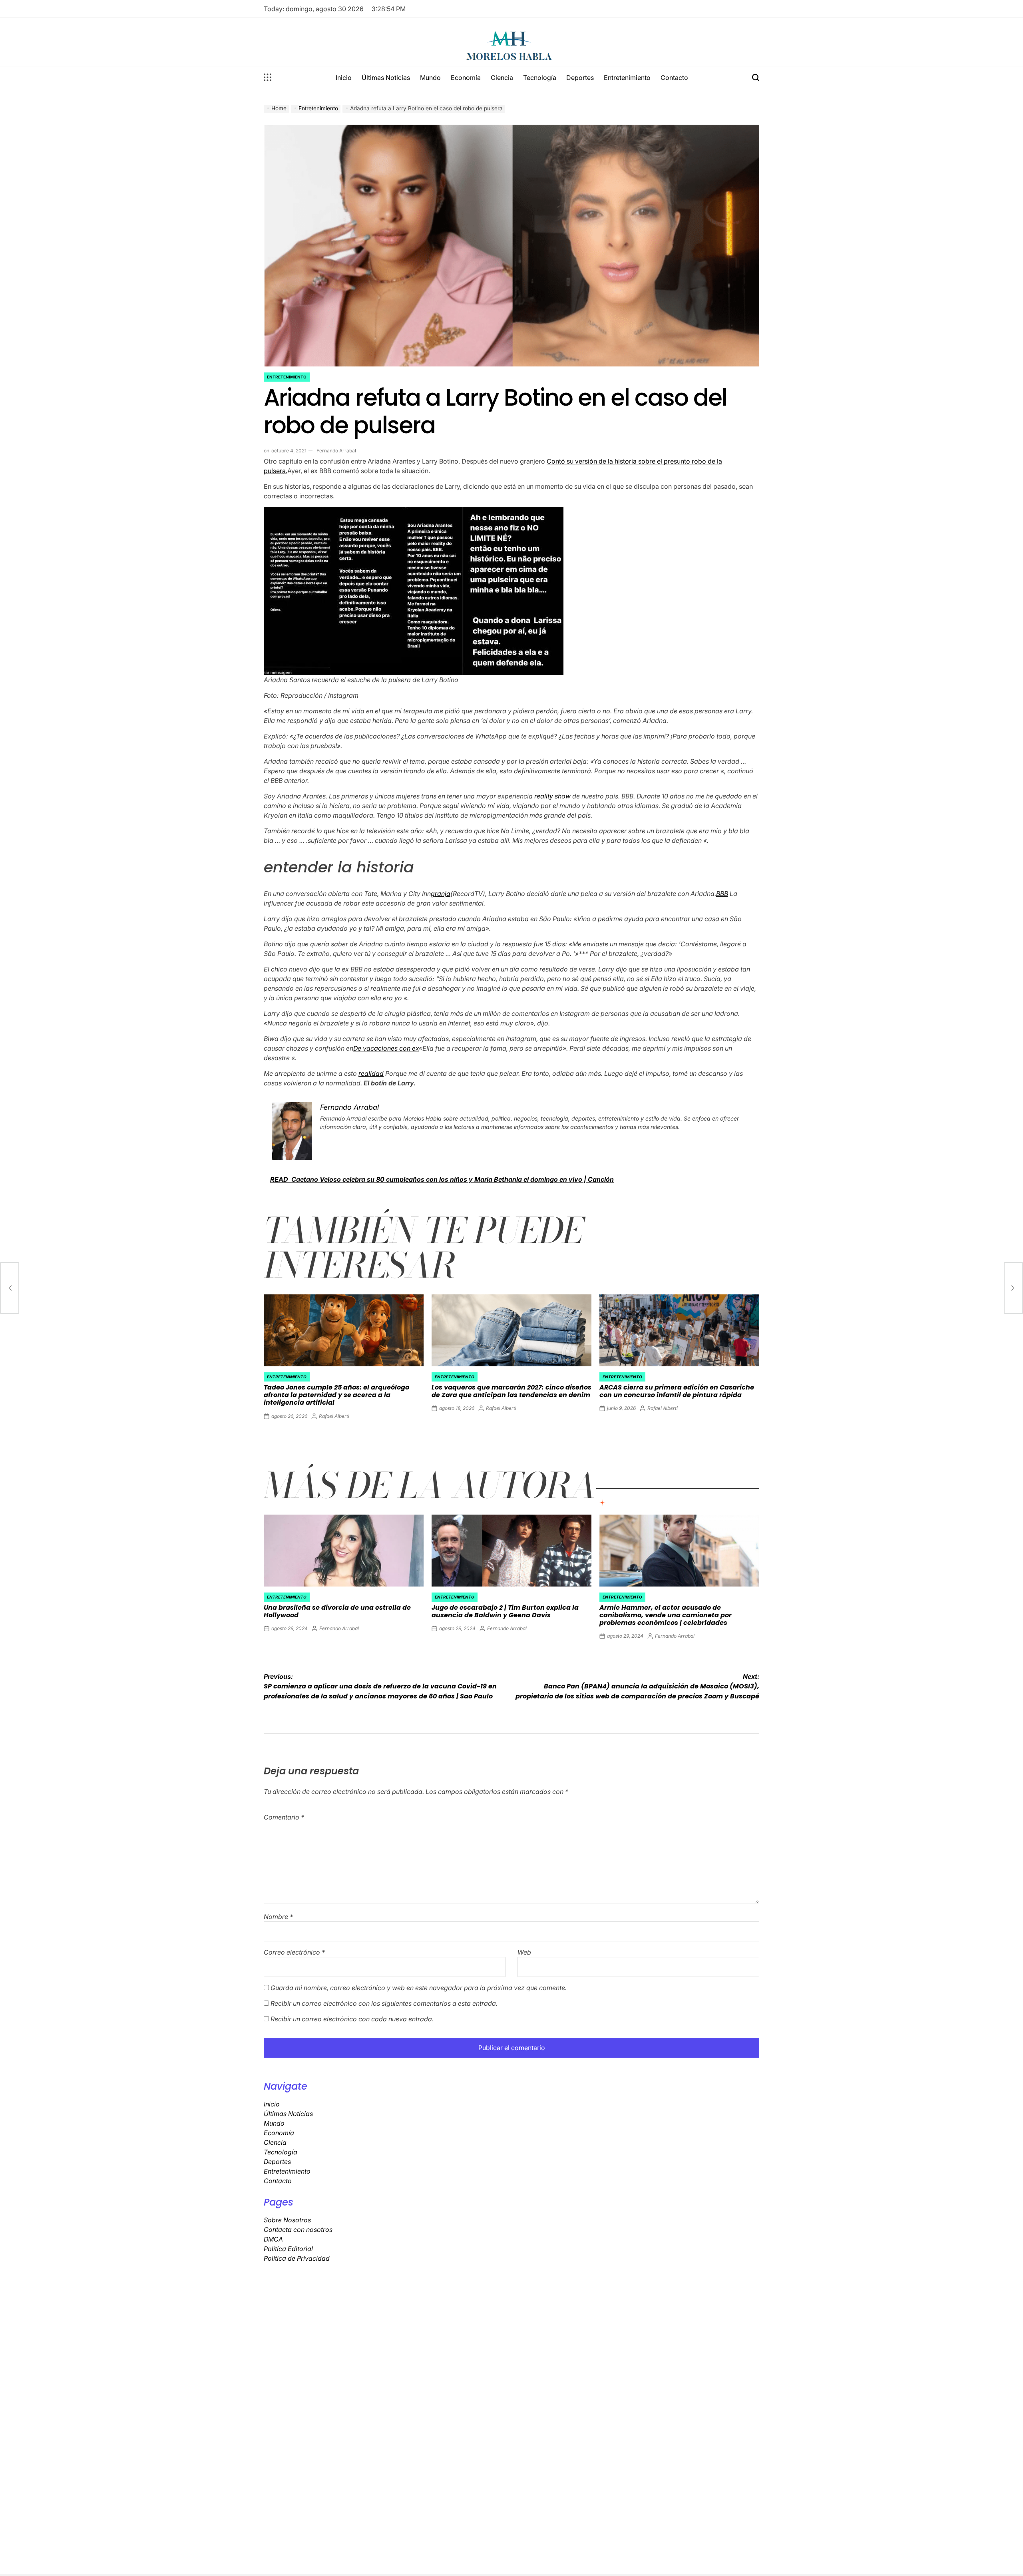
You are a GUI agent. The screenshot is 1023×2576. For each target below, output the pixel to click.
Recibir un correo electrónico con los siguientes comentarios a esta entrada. (384, 2003)
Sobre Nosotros (287, 2220)
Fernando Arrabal (336, 451)
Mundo (430, 78)
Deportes (580, 78)
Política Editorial (288, 2249)
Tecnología (540, 78)
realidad (371, 1073)
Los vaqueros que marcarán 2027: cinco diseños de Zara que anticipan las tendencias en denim (511, 1391)
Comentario (284, 1817)
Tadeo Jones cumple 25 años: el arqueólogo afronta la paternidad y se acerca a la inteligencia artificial (336, 1395)
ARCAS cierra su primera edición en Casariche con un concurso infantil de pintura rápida (677, 1391)
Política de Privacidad (297, 2258)
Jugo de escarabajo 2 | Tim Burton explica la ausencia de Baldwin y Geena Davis (505, 1611)
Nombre (278, 1917)
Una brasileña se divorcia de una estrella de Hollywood (337, 1611)
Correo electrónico (294, 1952)
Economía (466, 78)
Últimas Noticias (386, 78)
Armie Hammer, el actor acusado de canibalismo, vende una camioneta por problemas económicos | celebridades (666, 1615)
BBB (722, 894)
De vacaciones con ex (386, 1048)
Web (524, 1952)
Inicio (344, 78)
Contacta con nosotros (298, 2230)
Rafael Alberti (334, 1416)
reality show (552, 796)
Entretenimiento (627, 78)
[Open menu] (268, 78)
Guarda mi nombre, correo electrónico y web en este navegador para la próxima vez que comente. (419, 1988)
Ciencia (502, 78)
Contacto (674, 78)
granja (441, 894)
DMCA (273, 2239)
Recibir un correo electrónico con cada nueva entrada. (352, 2019)
